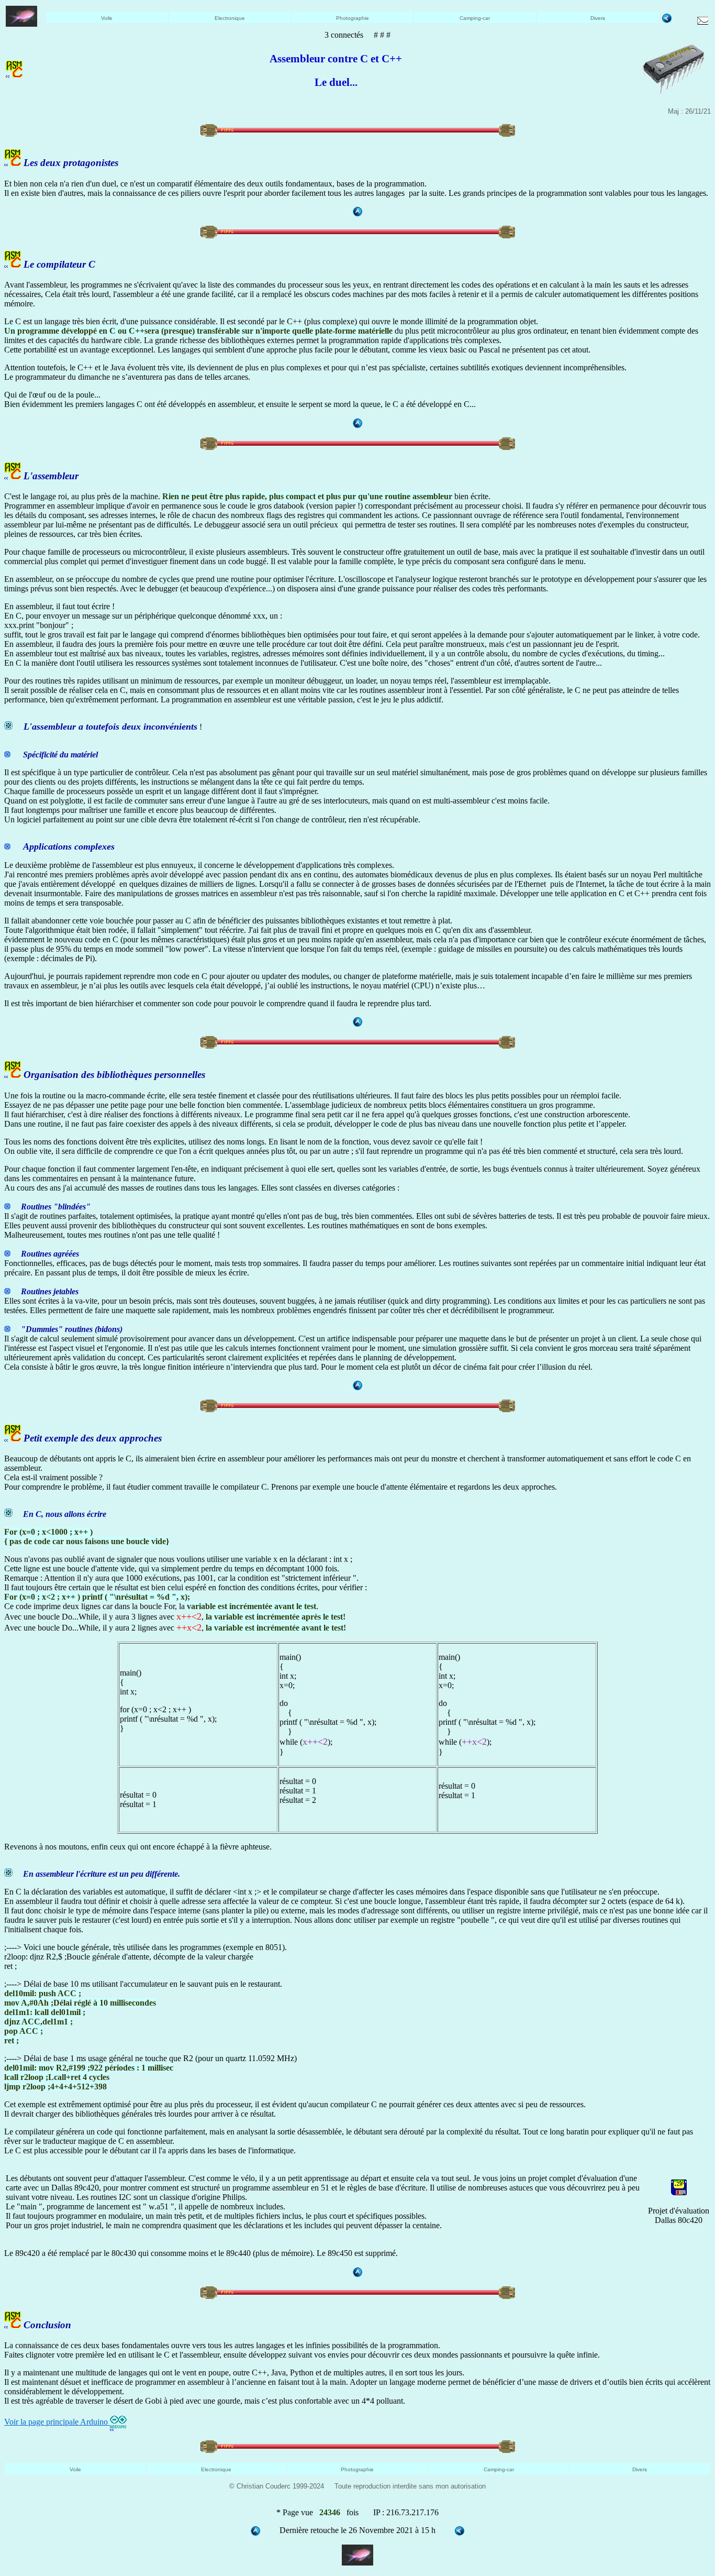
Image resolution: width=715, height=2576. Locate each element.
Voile (107, 18)
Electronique (230, 18)
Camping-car (475, 18)
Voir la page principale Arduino (57, 2422)
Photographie (353, 18)
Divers (598, 18)
